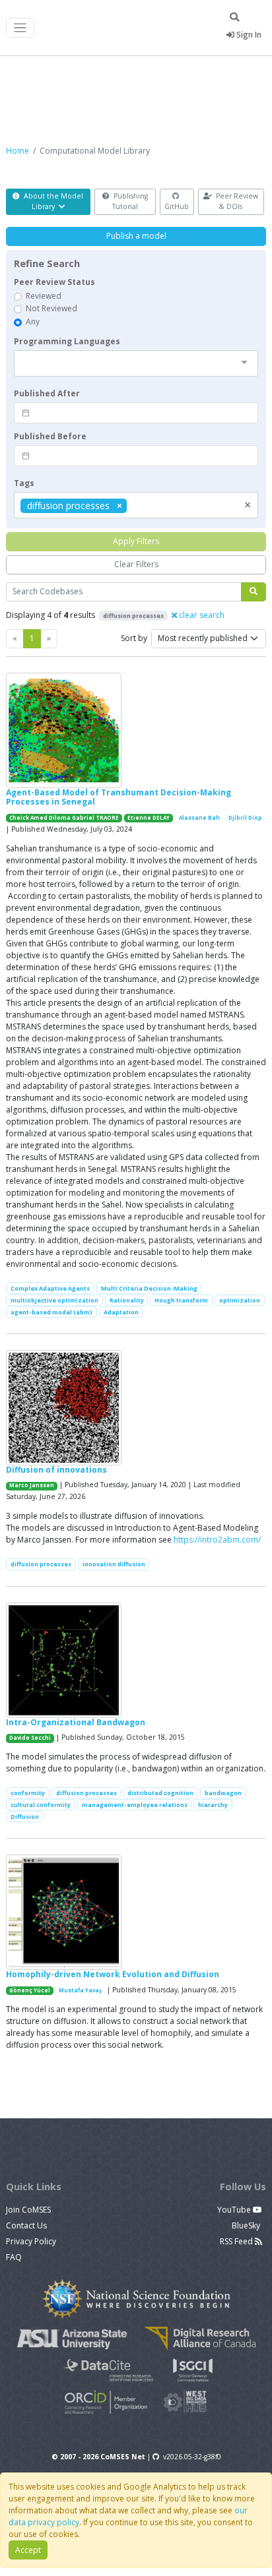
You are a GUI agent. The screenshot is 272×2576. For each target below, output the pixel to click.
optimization (240, 1300)
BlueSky (247, 2225)
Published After (47, 393)
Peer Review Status (54, 282)
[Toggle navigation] (20, 28)
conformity (28, 1793)
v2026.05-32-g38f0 (192, 2457)
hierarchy (213, 1805)
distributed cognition (160, 1793)
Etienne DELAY (149, 818)
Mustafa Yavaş (80, 1990)
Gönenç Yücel (30, 1990)
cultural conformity (41, 1805)
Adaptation (121, 1312)
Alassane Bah (199, 818)
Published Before (50, 436)
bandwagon (223, 1793)
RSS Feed (237, 2241)
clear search (201, 615)
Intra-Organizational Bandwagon (76, 1722)
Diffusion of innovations (56, 1470)
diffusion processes (41, 1564)
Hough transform (181, 1300)
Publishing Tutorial (130, 201)
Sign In (248, 35)
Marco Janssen (32, 1485)
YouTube (235, 2210)
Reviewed (44, 296)
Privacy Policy (31, 2241)
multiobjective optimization (54, 1300)
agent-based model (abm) (51, 1312)
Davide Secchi (30, 1738)
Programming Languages (67, 341)
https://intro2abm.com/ (217, 1540)
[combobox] (136, 363)
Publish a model (136, 236)
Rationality (127, 1300)
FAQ (14, 2257)
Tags (24, 483)
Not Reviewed (51, 308)
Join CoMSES (28, 2210)
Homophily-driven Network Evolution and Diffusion (113, 1974)
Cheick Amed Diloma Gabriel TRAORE (64, 818)
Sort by (134, 638)
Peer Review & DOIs (236, 201)
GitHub (177, 206)
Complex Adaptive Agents (50, 1288)
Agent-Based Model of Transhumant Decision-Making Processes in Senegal (119, 797)
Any (33, 322)
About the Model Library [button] (52, 201)
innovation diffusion (114, 1564)
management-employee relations (135, 1805)
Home (17, 151)
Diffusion (25, 1817)
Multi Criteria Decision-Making (149, 1288)
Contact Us (26, 2225)
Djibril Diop (245, 818)
